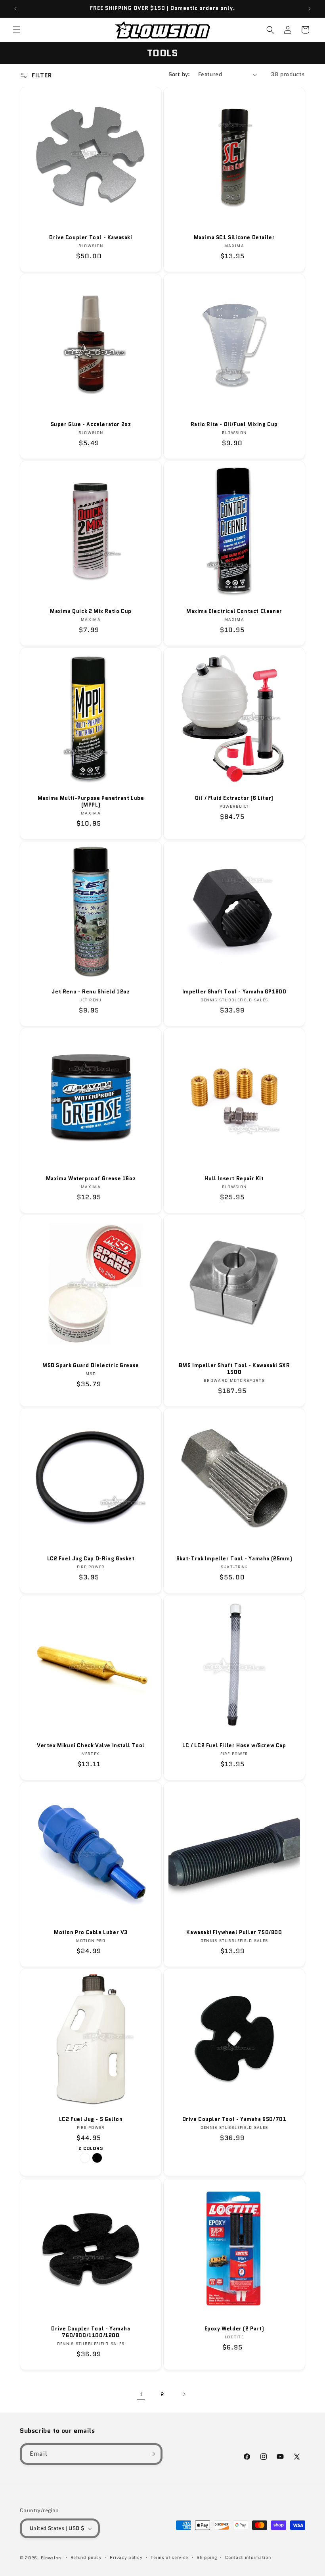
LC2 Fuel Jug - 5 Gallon (91, 2120)
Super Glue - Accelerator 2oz (91, 425)
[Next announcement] (310, 9)
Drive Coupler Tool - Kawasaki (91, 238)
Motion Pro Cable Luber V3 (91, 1933)
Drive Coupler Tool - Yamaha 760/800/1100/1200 (91, 2332)
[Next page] (184, 2394)
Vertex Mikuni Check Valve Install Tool (91, 1746)
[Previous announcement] (15, 9)
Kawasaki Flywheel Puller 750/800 (234, 1933)
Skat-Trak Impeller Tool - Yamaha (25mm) (234, 1559)
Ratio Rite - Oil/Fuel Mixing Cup (234, 425)
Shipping (207, 2557)
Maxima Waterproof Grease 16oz (91, 1179)
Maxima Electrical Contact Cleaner (234, 612)
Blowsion (51, 2558)
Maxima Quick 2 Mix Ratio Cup (91, 612)
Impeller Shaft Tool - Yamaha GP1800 (234, 992)
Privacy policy (126, 2557)
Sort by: (179, 74)
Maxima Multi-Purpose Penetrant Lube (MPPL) (91, 802)
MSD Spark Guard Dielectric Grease (91, 1366)
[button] (17, 30)
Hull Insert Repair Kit (234, 1179)
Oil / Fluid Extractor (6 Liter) (234, 798)
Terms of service (169, 2557)
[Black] (97, 2158)
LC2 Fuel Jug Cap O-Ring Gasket (91, 1559)
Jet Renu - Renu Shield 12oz (91, 992)
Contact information (248, 2557)
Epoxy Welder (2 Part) (234, 2329)
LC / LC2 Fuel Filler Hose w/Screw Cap (234, 1746)
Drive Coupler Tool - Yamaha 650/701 (234, 2120)
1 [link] (141, 2394)
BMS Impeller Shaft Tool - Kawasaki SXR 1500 (234, 1369)
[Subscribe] (152, 2454)
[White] (85, 2158)
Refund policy (86, 2557)
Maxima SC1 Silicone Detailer (234, 238)
